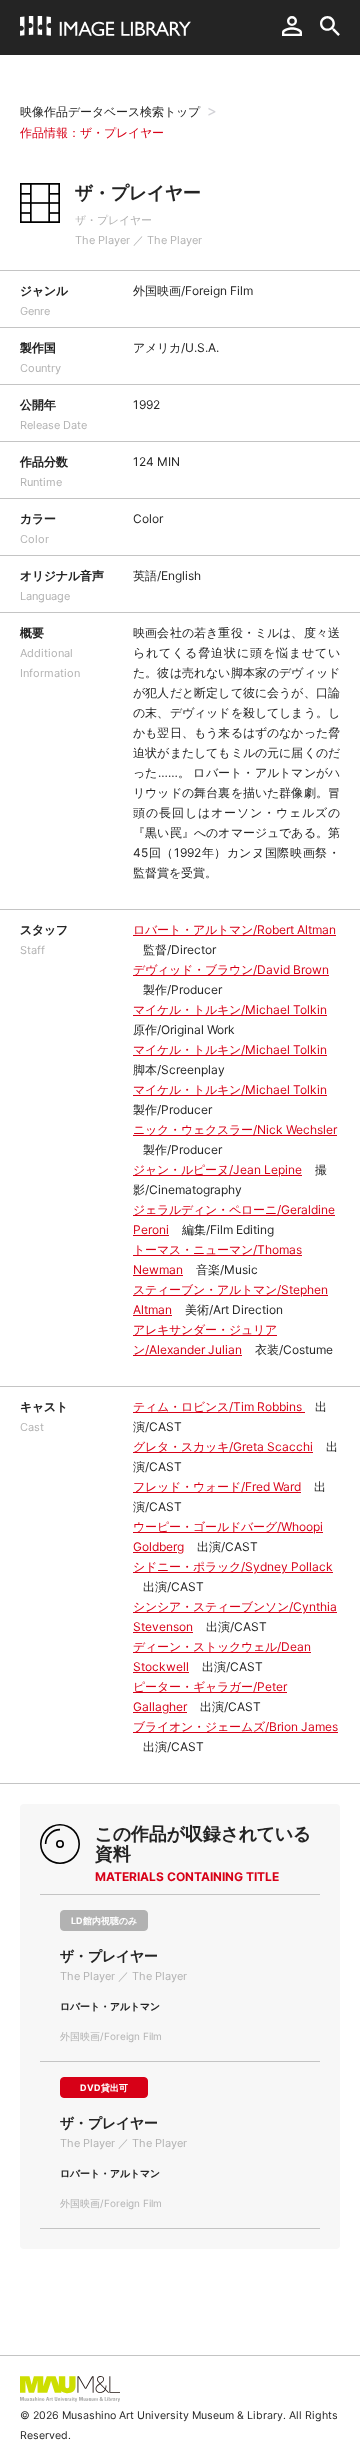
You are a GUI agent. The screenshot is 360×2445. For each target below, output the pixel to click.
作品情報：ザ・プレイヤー (92, 132)
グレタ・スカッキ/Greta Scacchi (223, 1446)
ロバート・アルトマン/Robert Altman (234, 929)
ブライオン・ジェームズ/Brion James (235, 1726)
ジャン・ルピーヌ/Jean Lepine (217, 1169)
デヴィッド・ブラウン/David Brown (231, 969)
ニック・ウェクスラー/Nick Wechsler (235, 1129)
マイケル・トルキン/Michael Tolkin (230, 1009)
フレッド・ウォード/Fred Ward (217, 1486)
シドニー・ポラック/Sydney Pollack (233, 1566)
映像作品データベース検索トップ (110, 111)
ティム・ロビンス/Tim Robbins (219, 1406)
